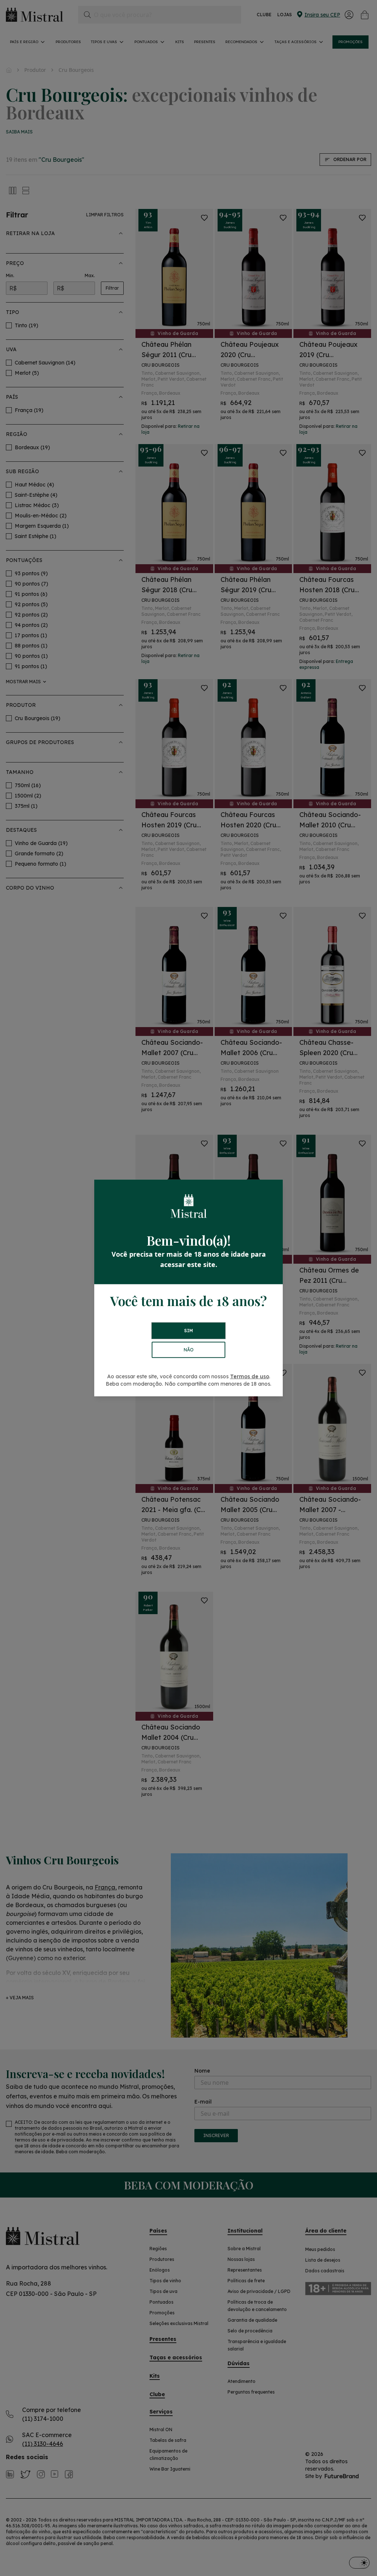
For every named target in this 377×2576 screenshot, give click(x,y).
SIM (188, 1331)
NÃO (189, 1350)
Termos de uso (250, 1376)
